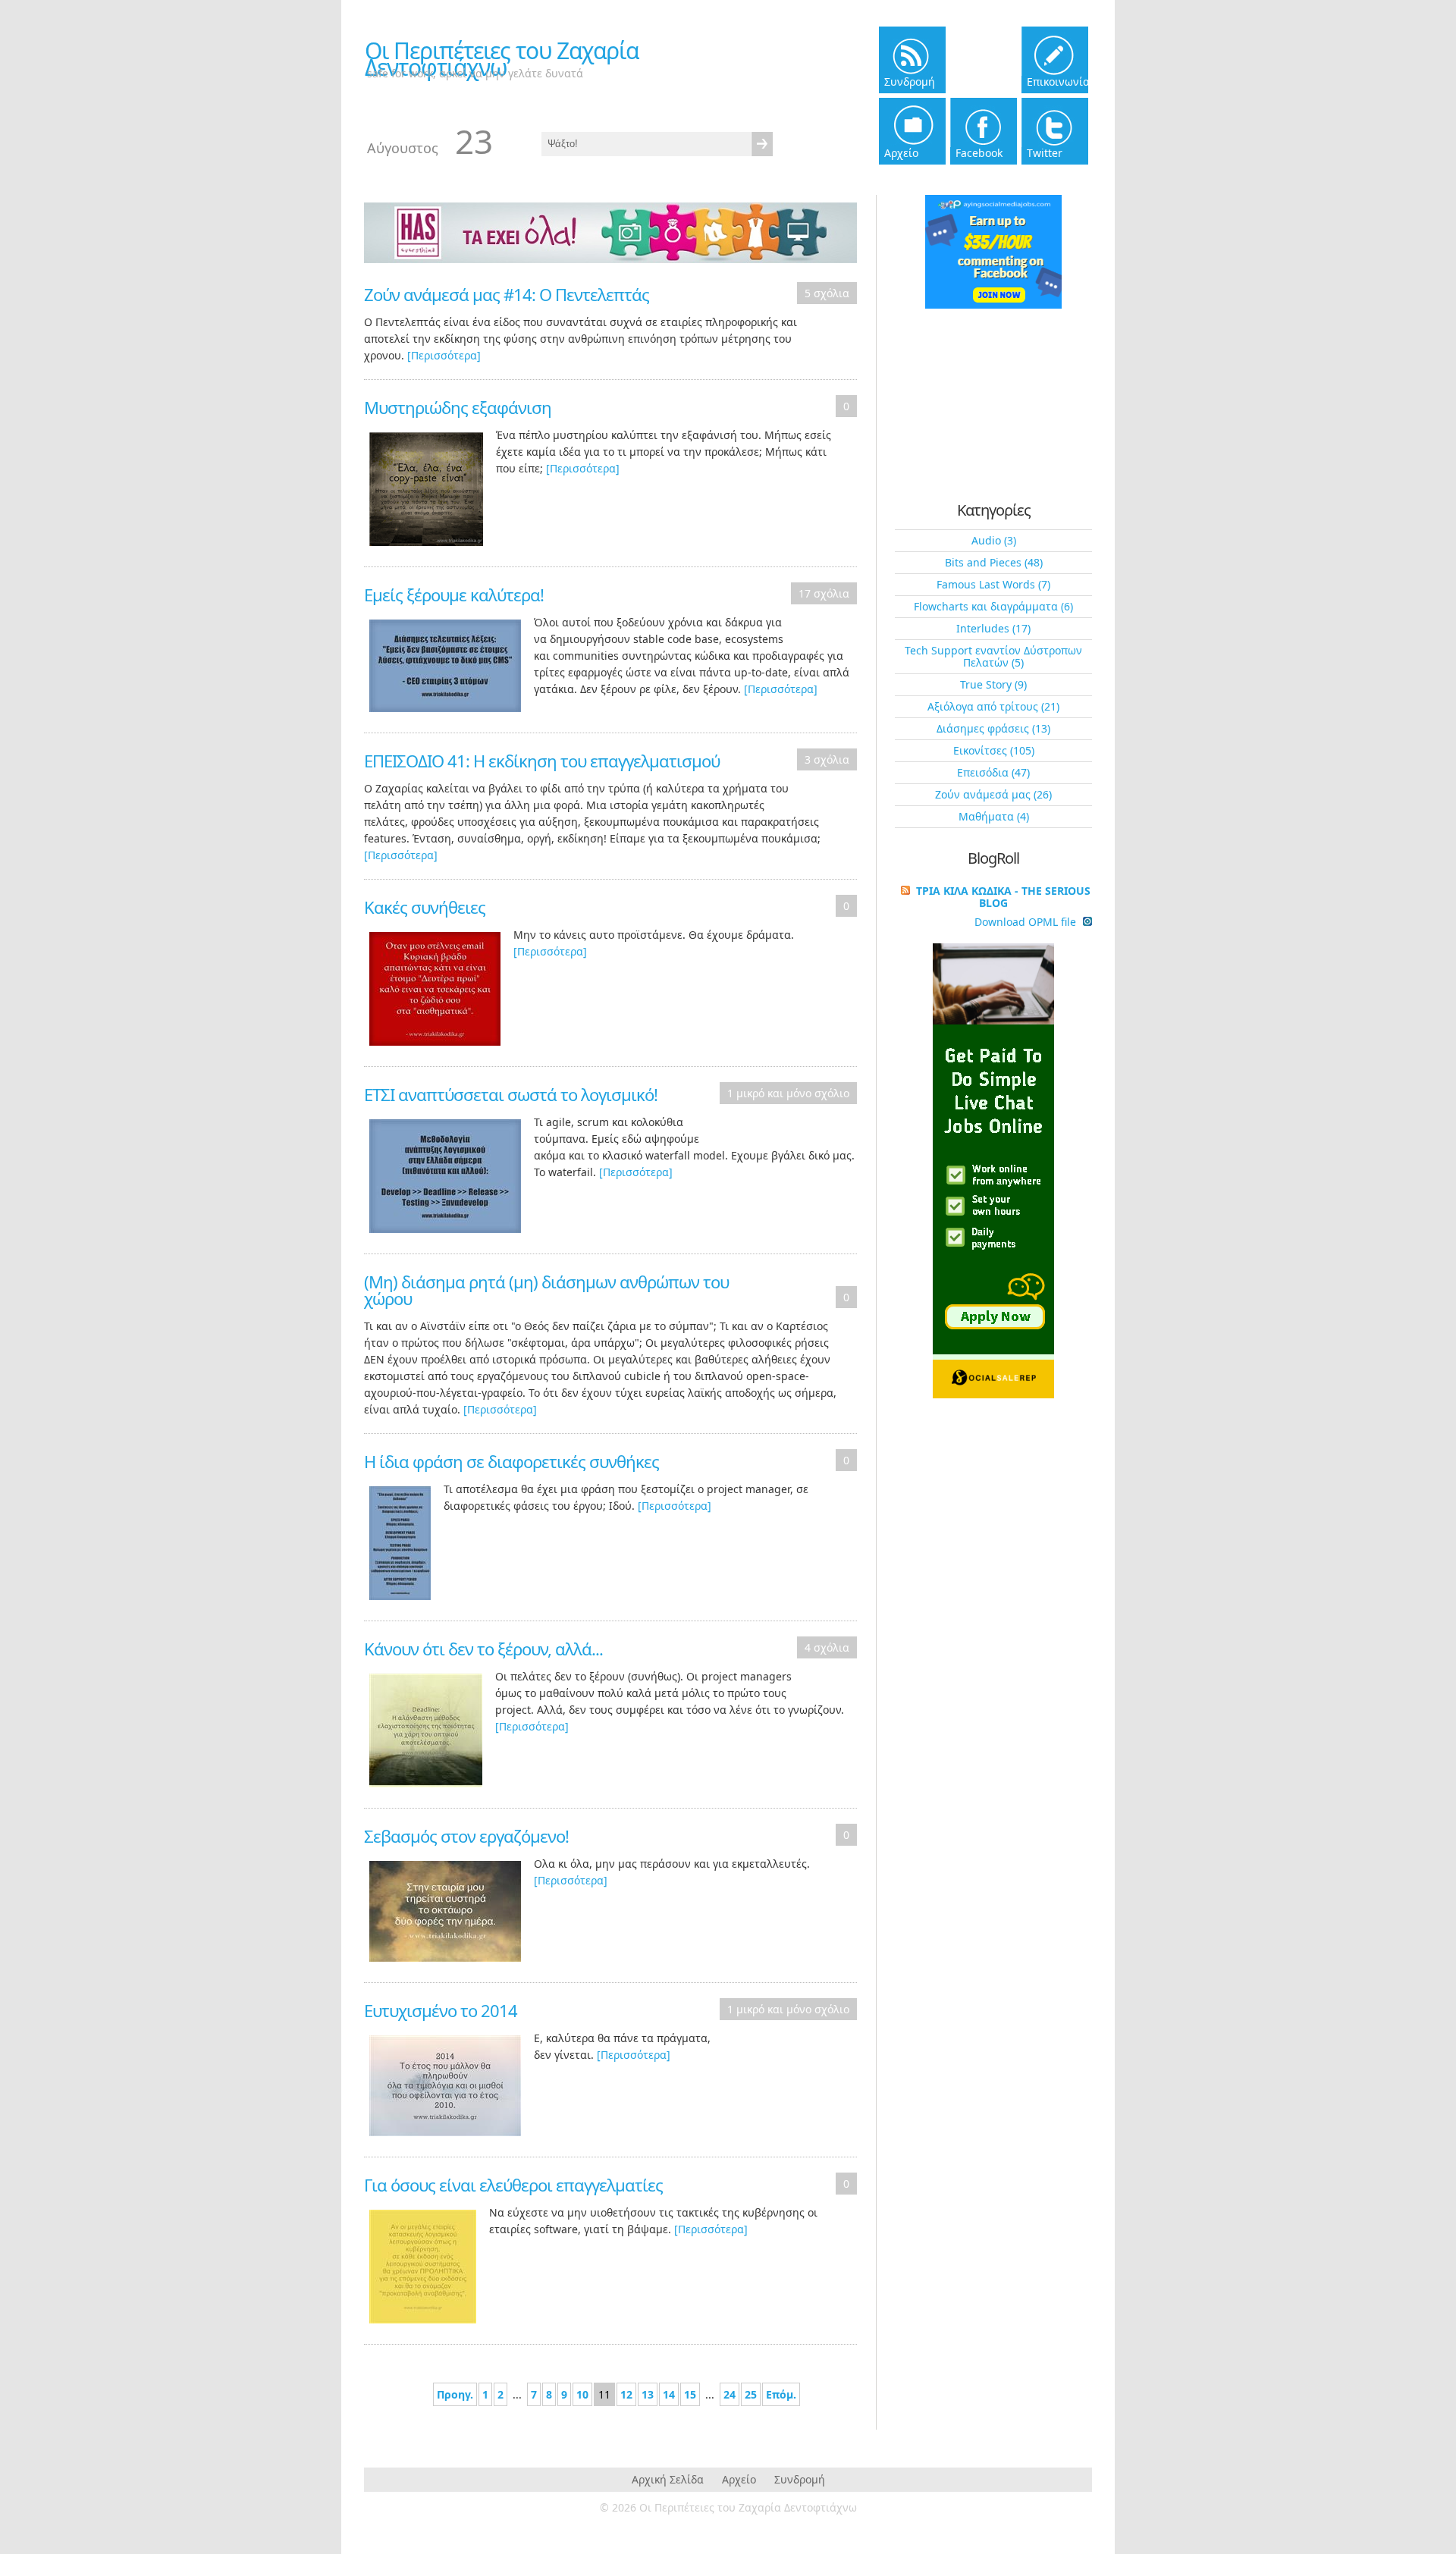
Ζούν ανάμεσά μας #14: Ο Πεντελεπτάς (507, 294)
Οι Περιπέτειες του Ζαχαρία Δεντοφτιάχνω (502, 59)
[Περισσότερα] (444, 355)
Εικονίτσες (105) (994, 750)
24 (730, 2394)
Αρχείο (739, 2479)
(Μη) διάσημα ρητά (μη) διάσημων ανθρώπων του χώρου (546, 1290)
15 (690, 2394)
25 (751, 2394)
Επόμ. (781, 2394)
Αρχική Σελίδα (668, 2479)
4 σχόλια (827, 1647)
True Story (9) (993, 684)
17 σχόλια (824, 593)
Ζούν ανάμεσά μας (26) (993, 794)
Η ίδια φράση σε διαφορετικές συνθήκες (511, 1461)
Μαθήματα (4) (994, 816)
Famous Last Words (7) (993, 584)
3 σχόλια (827, 759)
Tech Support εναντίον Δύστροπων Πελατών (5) (993, 656)
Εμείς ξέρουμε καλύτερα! (454, 595)
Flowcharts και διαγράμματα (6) (993, 606)
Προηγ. (455, 2394)
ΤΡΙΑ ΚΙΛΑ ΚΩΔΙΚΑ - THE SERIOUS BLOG (1003, 897)
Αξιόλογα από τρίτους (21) (993, 706)
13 (648, 2394)
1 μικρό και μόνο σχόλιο (788, 1093)
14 (669, 2394)
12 (626, 2394)
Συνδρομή (800, 2479)
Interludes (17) (993, 628)
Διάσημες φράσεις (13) (993, 728)
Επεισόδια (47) (993, 772)
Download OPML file (1027, 922)
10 (582, 2394)
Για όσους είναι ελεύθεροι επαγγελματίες (513, 2185)
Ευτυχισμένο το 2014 (441, 2010)
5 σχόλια (827, 293)
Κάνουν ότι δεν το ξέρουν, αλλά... (483, 1649)
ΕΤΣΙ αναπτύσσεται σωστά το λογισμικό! (511, 1094)
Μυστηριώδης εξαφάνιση (458, 407)
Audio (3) (994, 540)
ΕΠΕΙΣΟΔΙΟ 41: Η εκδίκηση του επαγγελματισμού (542, 761)
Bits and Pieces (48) (994, 562)
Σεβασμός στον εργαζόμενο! (466, 1836)
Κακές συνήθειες (425, 907)
